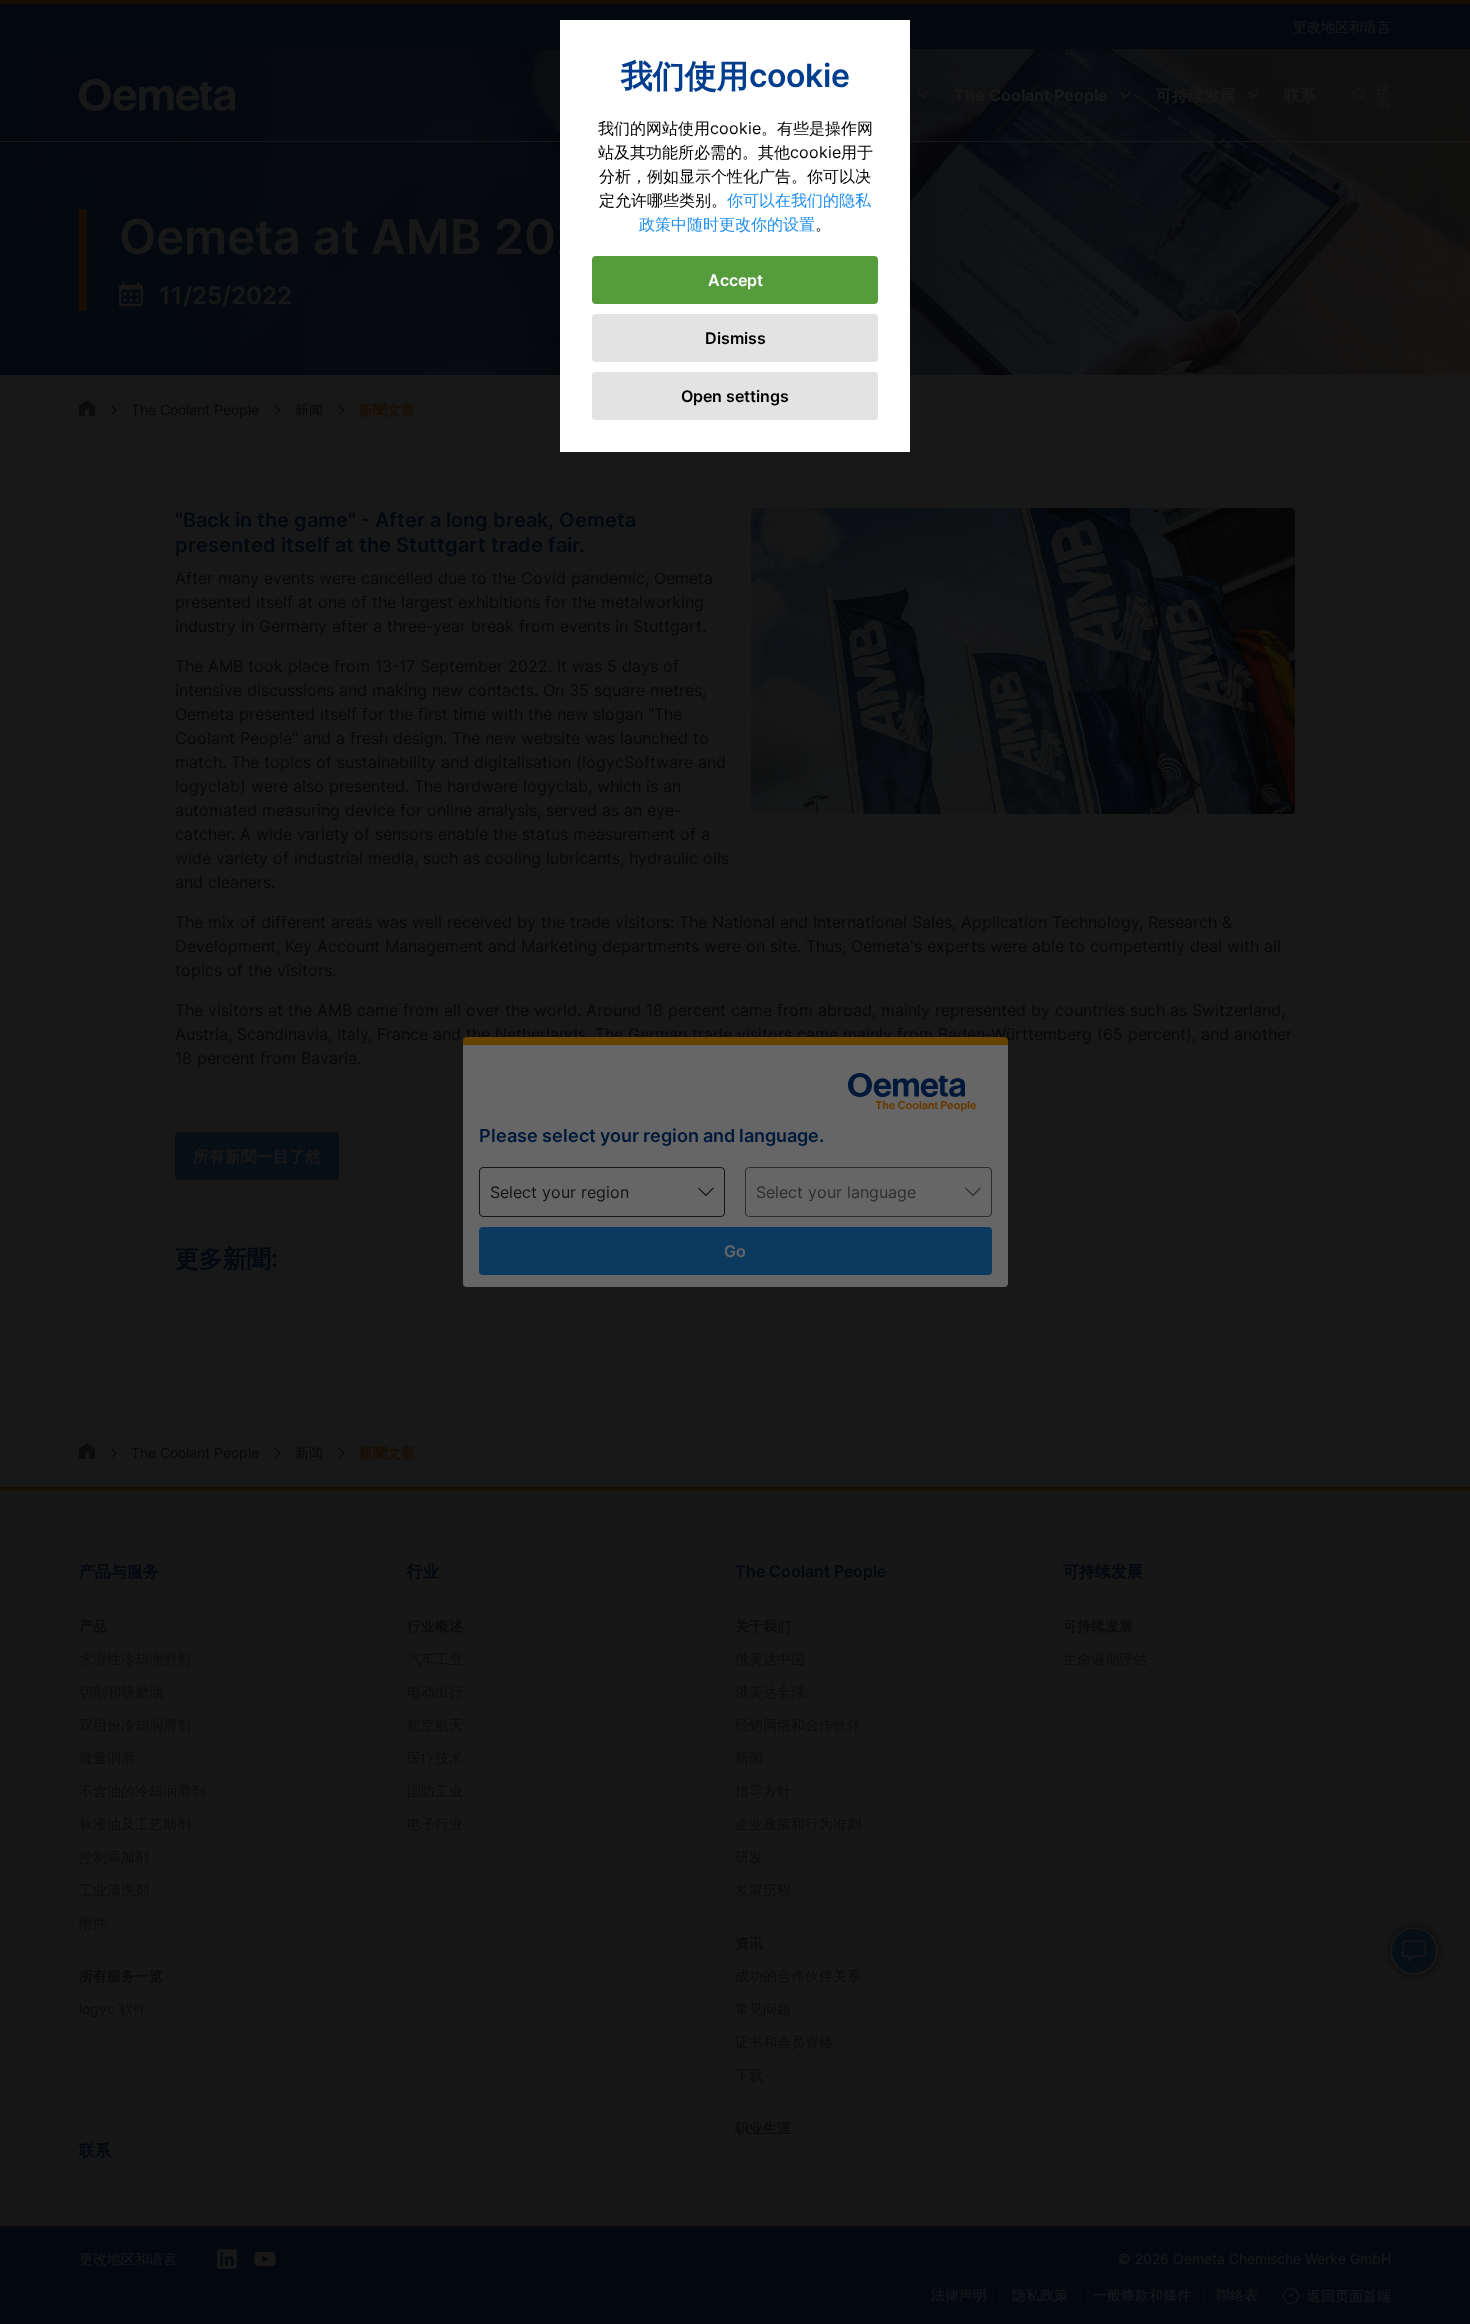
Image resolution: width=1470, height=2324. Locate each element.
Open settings (735, 396)
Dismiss (735, 338)
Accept (735, 280)
